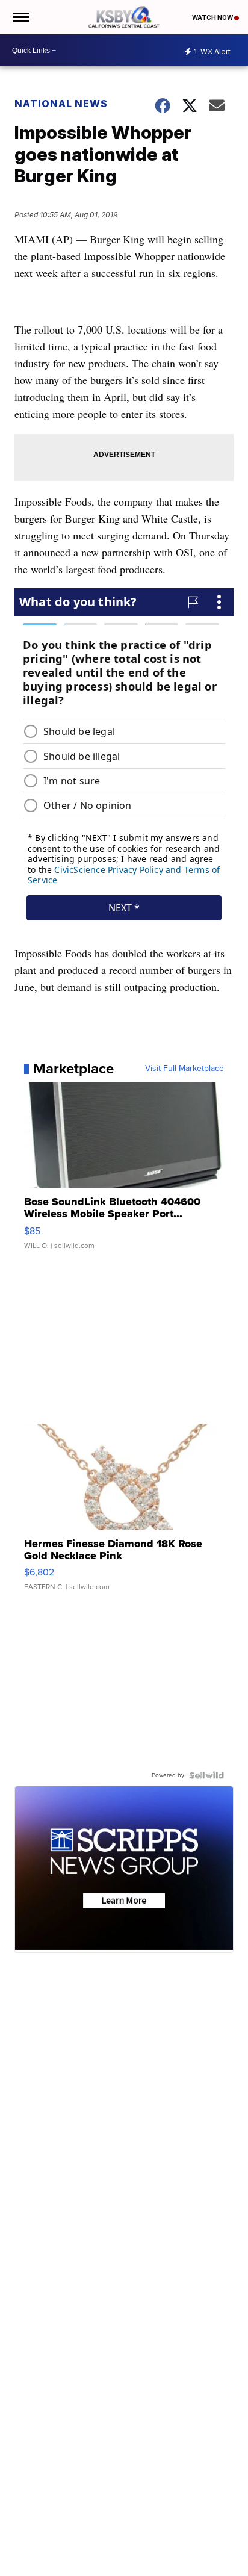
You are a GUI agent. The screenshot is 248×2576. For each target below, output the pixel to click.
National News (61, 104)
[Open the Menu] (20, 17)
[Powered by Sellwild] (206, 1775)
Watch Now (213, 17)
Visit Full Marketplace (184, 1069)
